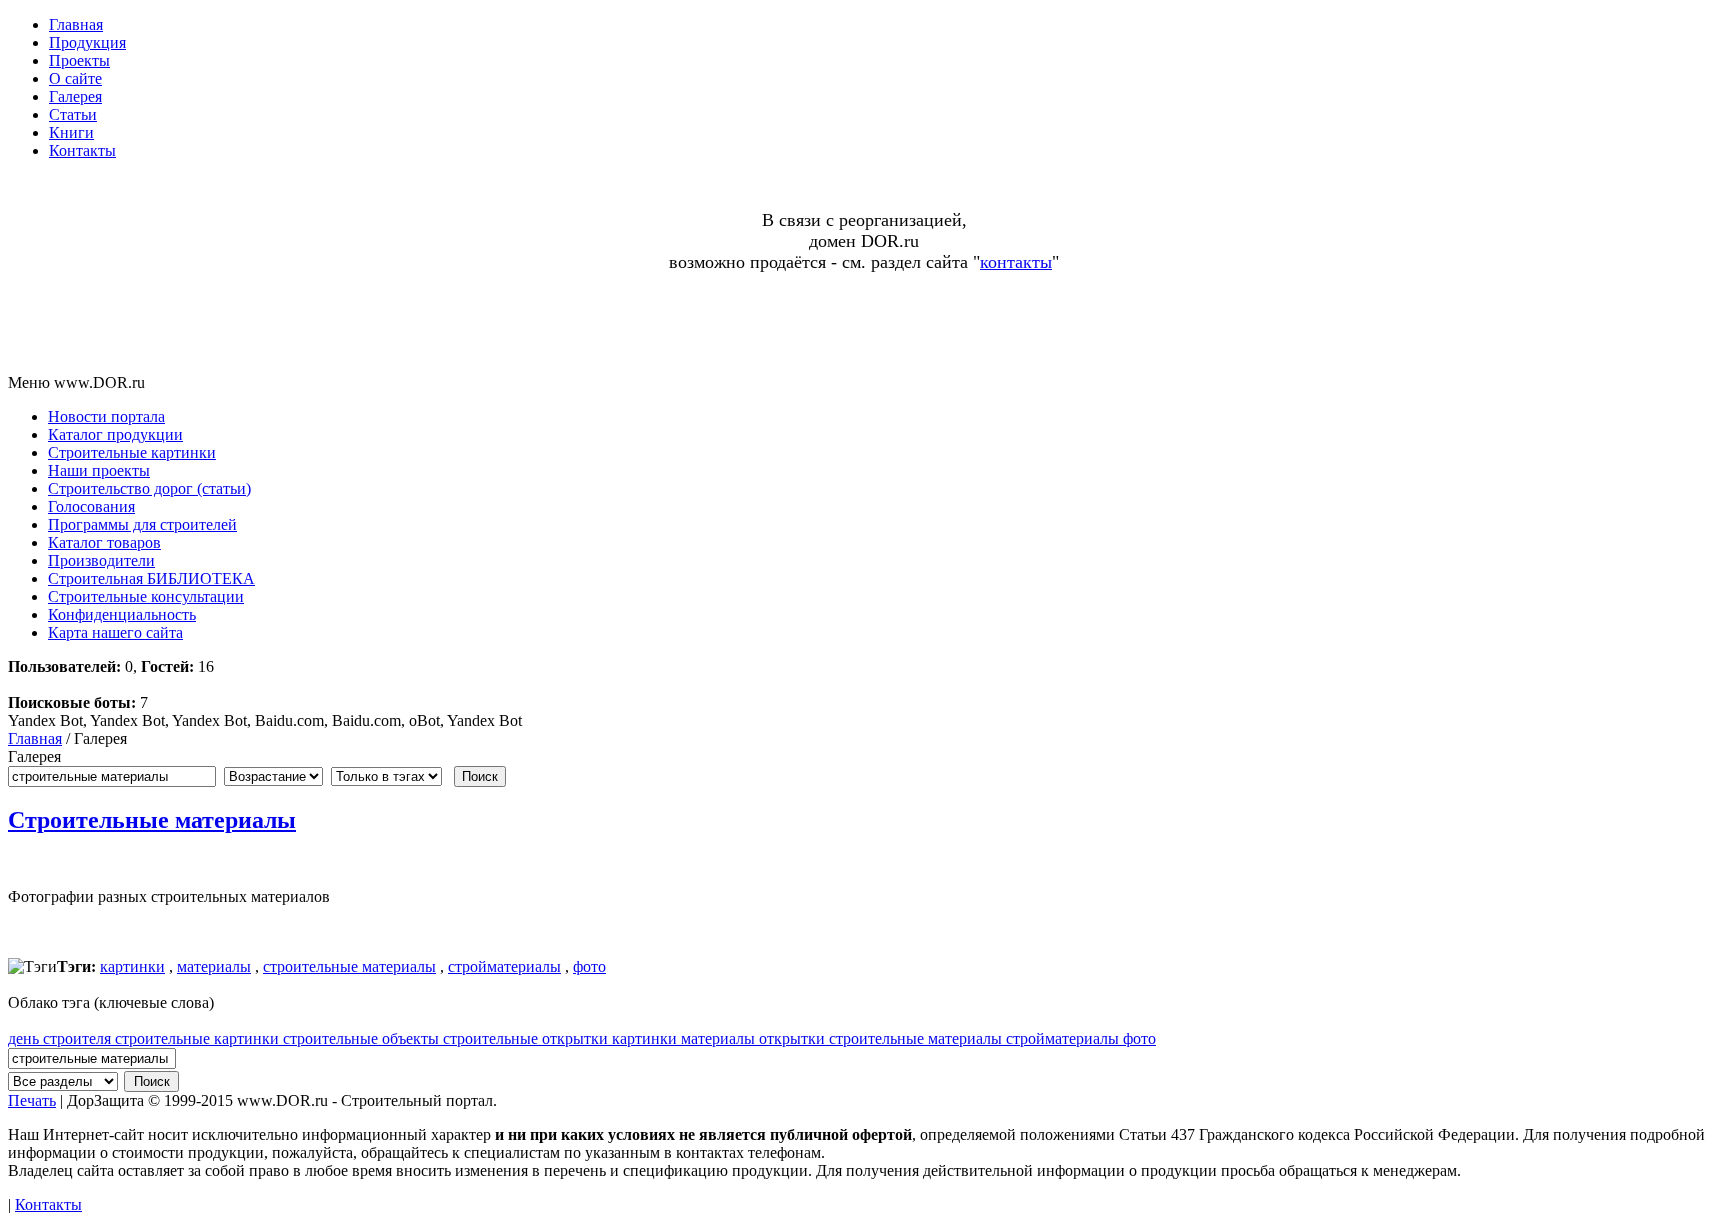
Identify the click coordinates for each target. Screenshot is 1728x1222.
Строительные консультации (146, 596)
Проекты (79, 60)
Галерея (75, 96)
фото (589, 966)
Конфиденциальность (122, 614)
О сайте (75, 78)
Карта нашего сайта (115, 632)
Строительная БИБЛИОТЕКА (151, 578)
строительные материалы (349, 966)
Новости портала (106, 416)
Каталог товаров (104, 542)
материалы (214, 966)
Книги (71, 132)
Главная (76, 24)
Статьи (73, 114)
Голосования (91, 506)
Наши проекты (99, 470)
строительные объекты (363, 1038)
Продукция (87, 42)
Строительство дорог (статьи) (149, 488)
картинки (132, 966)
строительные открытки (527, 1038)
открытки (794, 1038)
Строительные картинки (132, 452)
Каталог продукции (115, 434)
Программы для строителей (142, 524)
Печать (32, 1100)
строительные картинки (199, 1038)
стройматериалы (504, 966)
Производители (101, 560)
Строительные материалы (152, 820)
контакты (1016, 262)
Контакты (82, 150)
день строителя (61, 1038)
